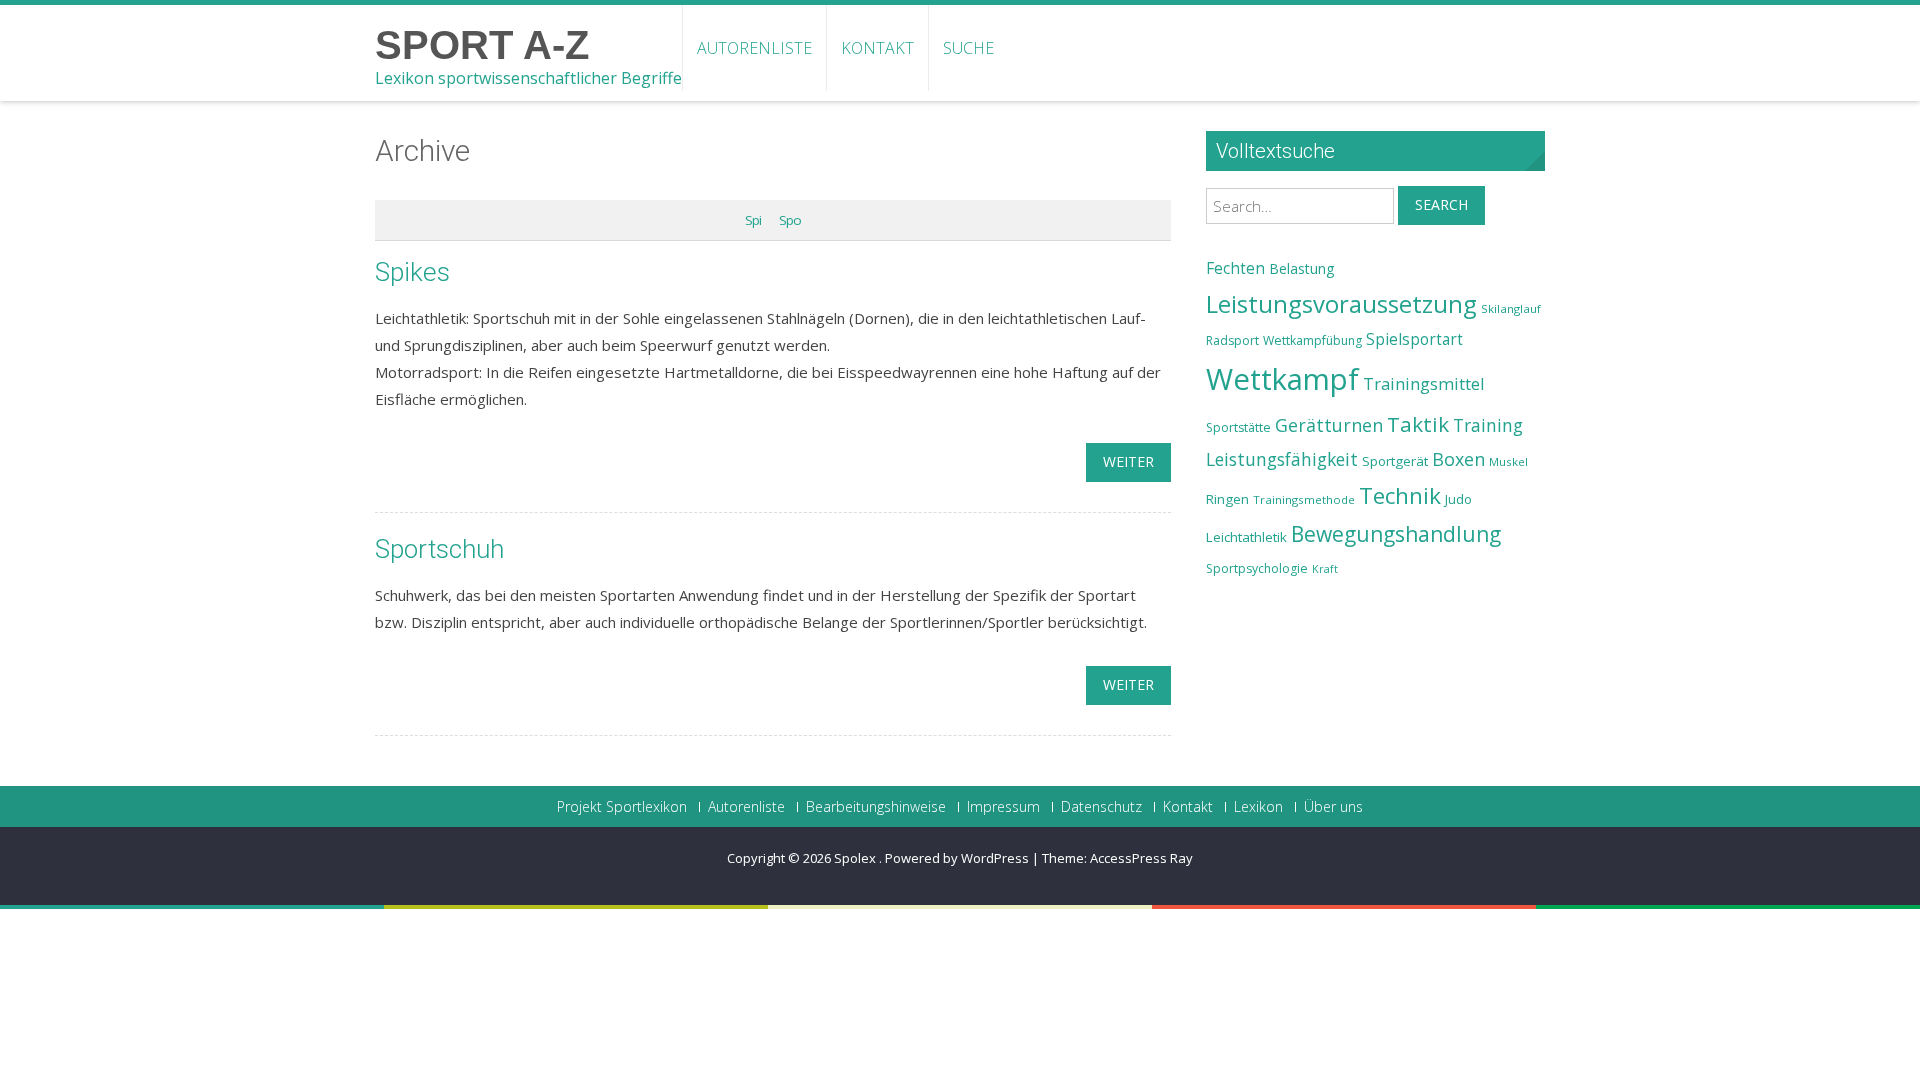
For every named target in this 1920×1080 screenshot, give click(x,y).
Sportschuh (439, 549)
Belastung (1302, 268)
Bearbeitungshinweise (876, 807)
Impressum (1003, 807)
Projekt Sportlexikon (622, 807)
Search (1441, 204)
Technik (1400, 495)
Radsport (1232, 340)
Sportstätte (1238, 427)
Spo (790, 220)
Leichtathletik (1246, 537)
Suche (968, 48)
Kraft (1325, 569)
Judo (1458, 499)
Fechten (1235, 268)
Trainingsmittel (1424, 383)
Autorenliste (754, 48)
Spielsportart (1414, 339)
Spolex (856, 858)
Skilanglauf (1511, 308)
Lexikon (1258, 807)
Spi (753, 220)
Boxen (1458, 459)
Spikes (412, 272)
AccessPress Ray (1141, 858)
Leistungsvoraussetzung (1341, 304)
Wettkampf (1282, 379)
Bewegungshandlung (1396, 534)
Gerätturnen (1329, 425)
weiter (1128, 461)
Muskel (1508, 461)
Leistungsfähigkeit (1282, 459)
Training (1488, 425)
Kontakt (877, 48)
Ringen (1227, 499)
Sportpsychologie (1257, 568)
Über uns (1333, 807)
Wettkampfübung (1312, 340)
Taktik (1418, 424)
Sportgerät (1395, 461)
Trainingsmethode (1304, 499)
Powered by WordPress (957, 858)
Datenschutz (1101, 807)
